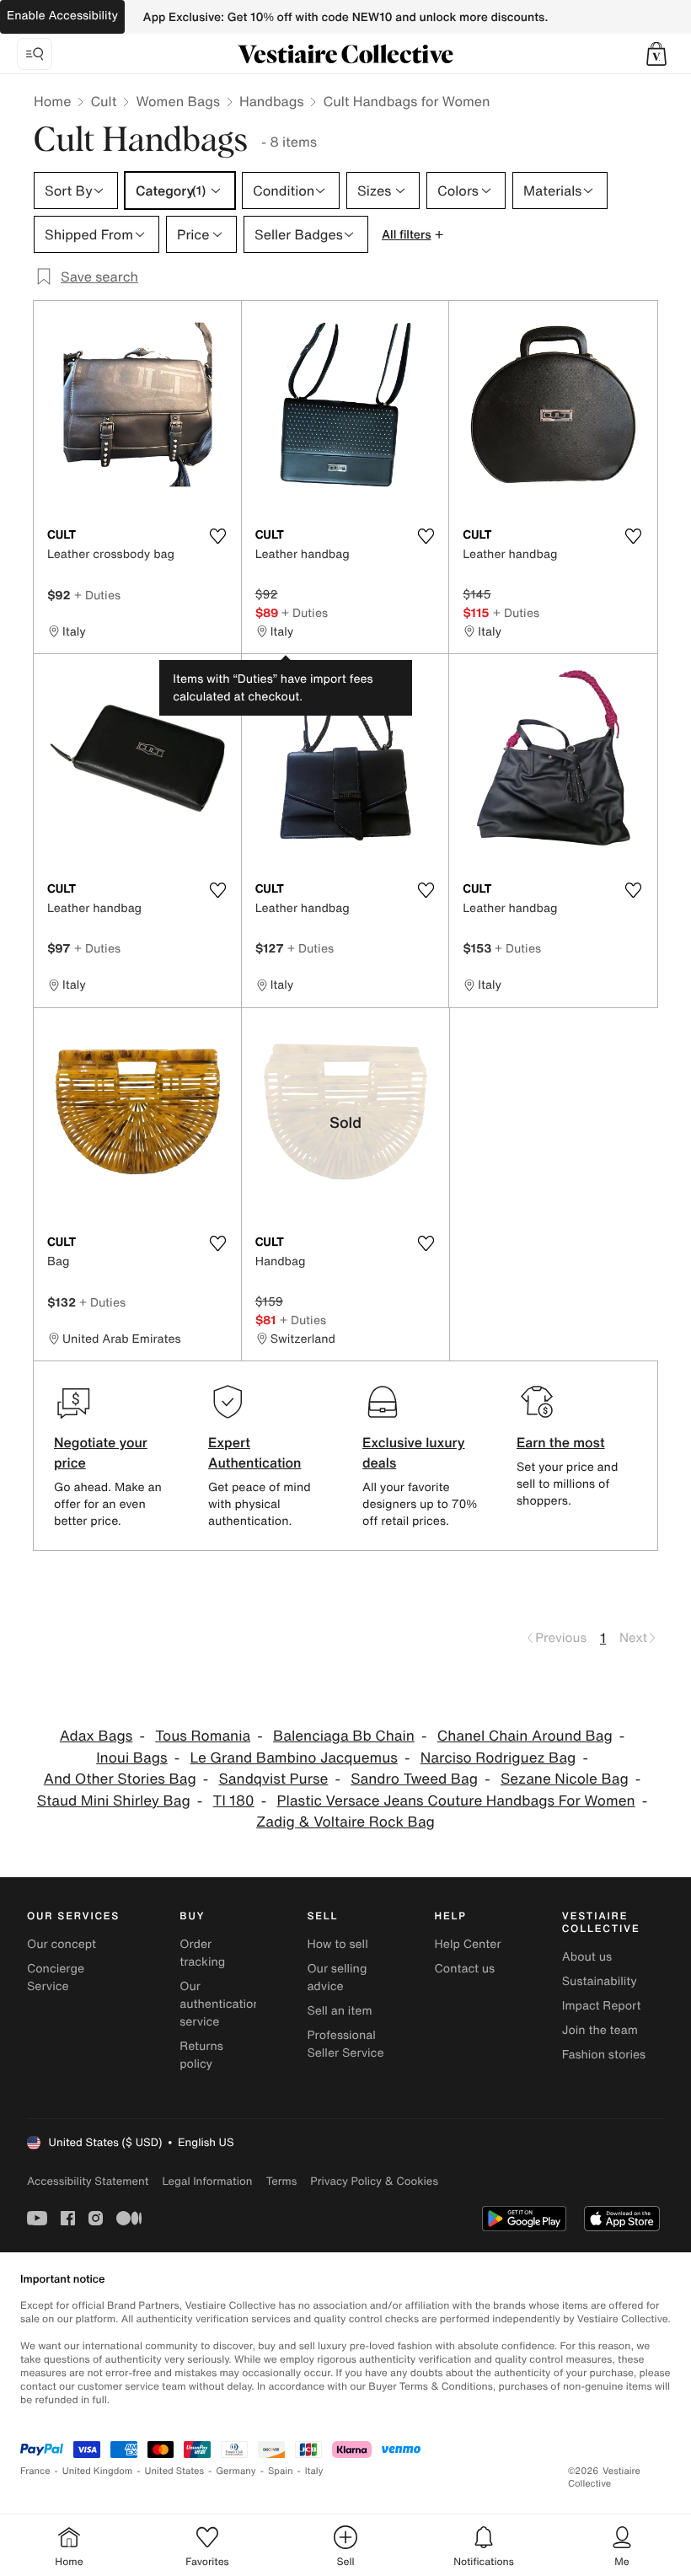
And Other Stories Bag (120, 1779)
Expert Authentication (255, 1452)
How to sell (337, 1944)
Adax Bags (96, 1736)
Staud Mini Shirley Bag (114, 1801)
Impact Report (602, 2006)
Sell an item (339, 2011)
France (35, 2471)
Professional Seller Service (345, 2044)
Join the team (600, 2030)
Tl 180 (234, 1801)
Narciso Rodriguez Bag (498, 1758)
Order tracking (202, 1953)
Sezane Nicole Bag (565, 1779)
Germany (236, 2471)
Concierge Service (56, 1978)
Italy (314, 2471)
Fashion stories (604, 2055)
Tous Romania (203, 1736)
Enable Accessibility (62, 16)
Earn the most (561, 1442)
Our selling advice (337, 1978)
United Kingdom (98, 2471)
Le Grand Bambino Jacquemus (294, 1758)
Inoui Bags (132, 1758)
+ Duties (97, 595)
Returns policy (201, 2055)
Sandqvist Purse (273, 1779)
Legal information (207, 2181)
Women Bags (178, 101)
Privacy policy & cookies (374, 2181)
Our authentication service (220, 2004)
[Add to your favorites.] (218, 536)
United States (175, 2471)
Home (52, 101)
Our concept (62, 1944)
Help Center (468, 1944)
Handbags (271, 101)
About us (587, 1957)
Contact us (465, 1969)
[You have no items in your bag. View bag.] (656, 54)
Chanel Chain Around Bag (525, 1736)
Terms (281, 2181)
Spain (281, 2471)
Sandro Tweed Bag (414, 1779)
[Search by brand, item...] (35, 54)
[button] (656, 54)
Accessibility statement (88, 2181)
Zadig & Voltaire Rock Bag (345, 1822)
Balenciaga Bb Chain (344, 1736)
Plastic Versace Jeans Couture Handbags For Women (456, 1801)
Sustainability (600, 1981)
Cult (103, 101)
